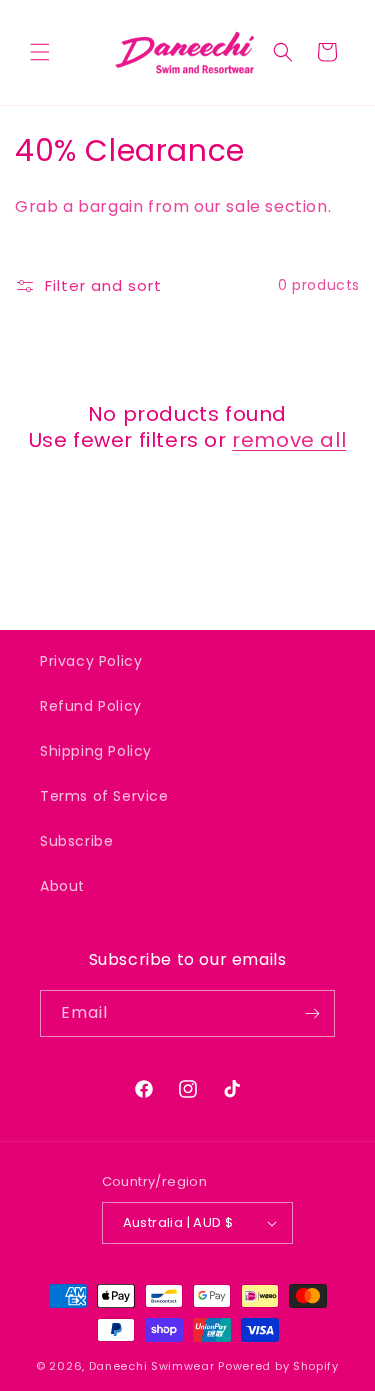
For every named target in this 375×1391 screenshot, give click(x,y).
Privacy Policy (91, 661)
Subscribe (76, 841)
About (62, 886)
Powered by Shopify (278, 1366)
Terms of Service (104, 796)
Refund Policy (91, 706)
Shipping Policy (96, 751)
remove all (289, 440)
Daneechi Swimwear (152, 1366)
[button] (40, 52)
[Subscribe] (312, 1013)
